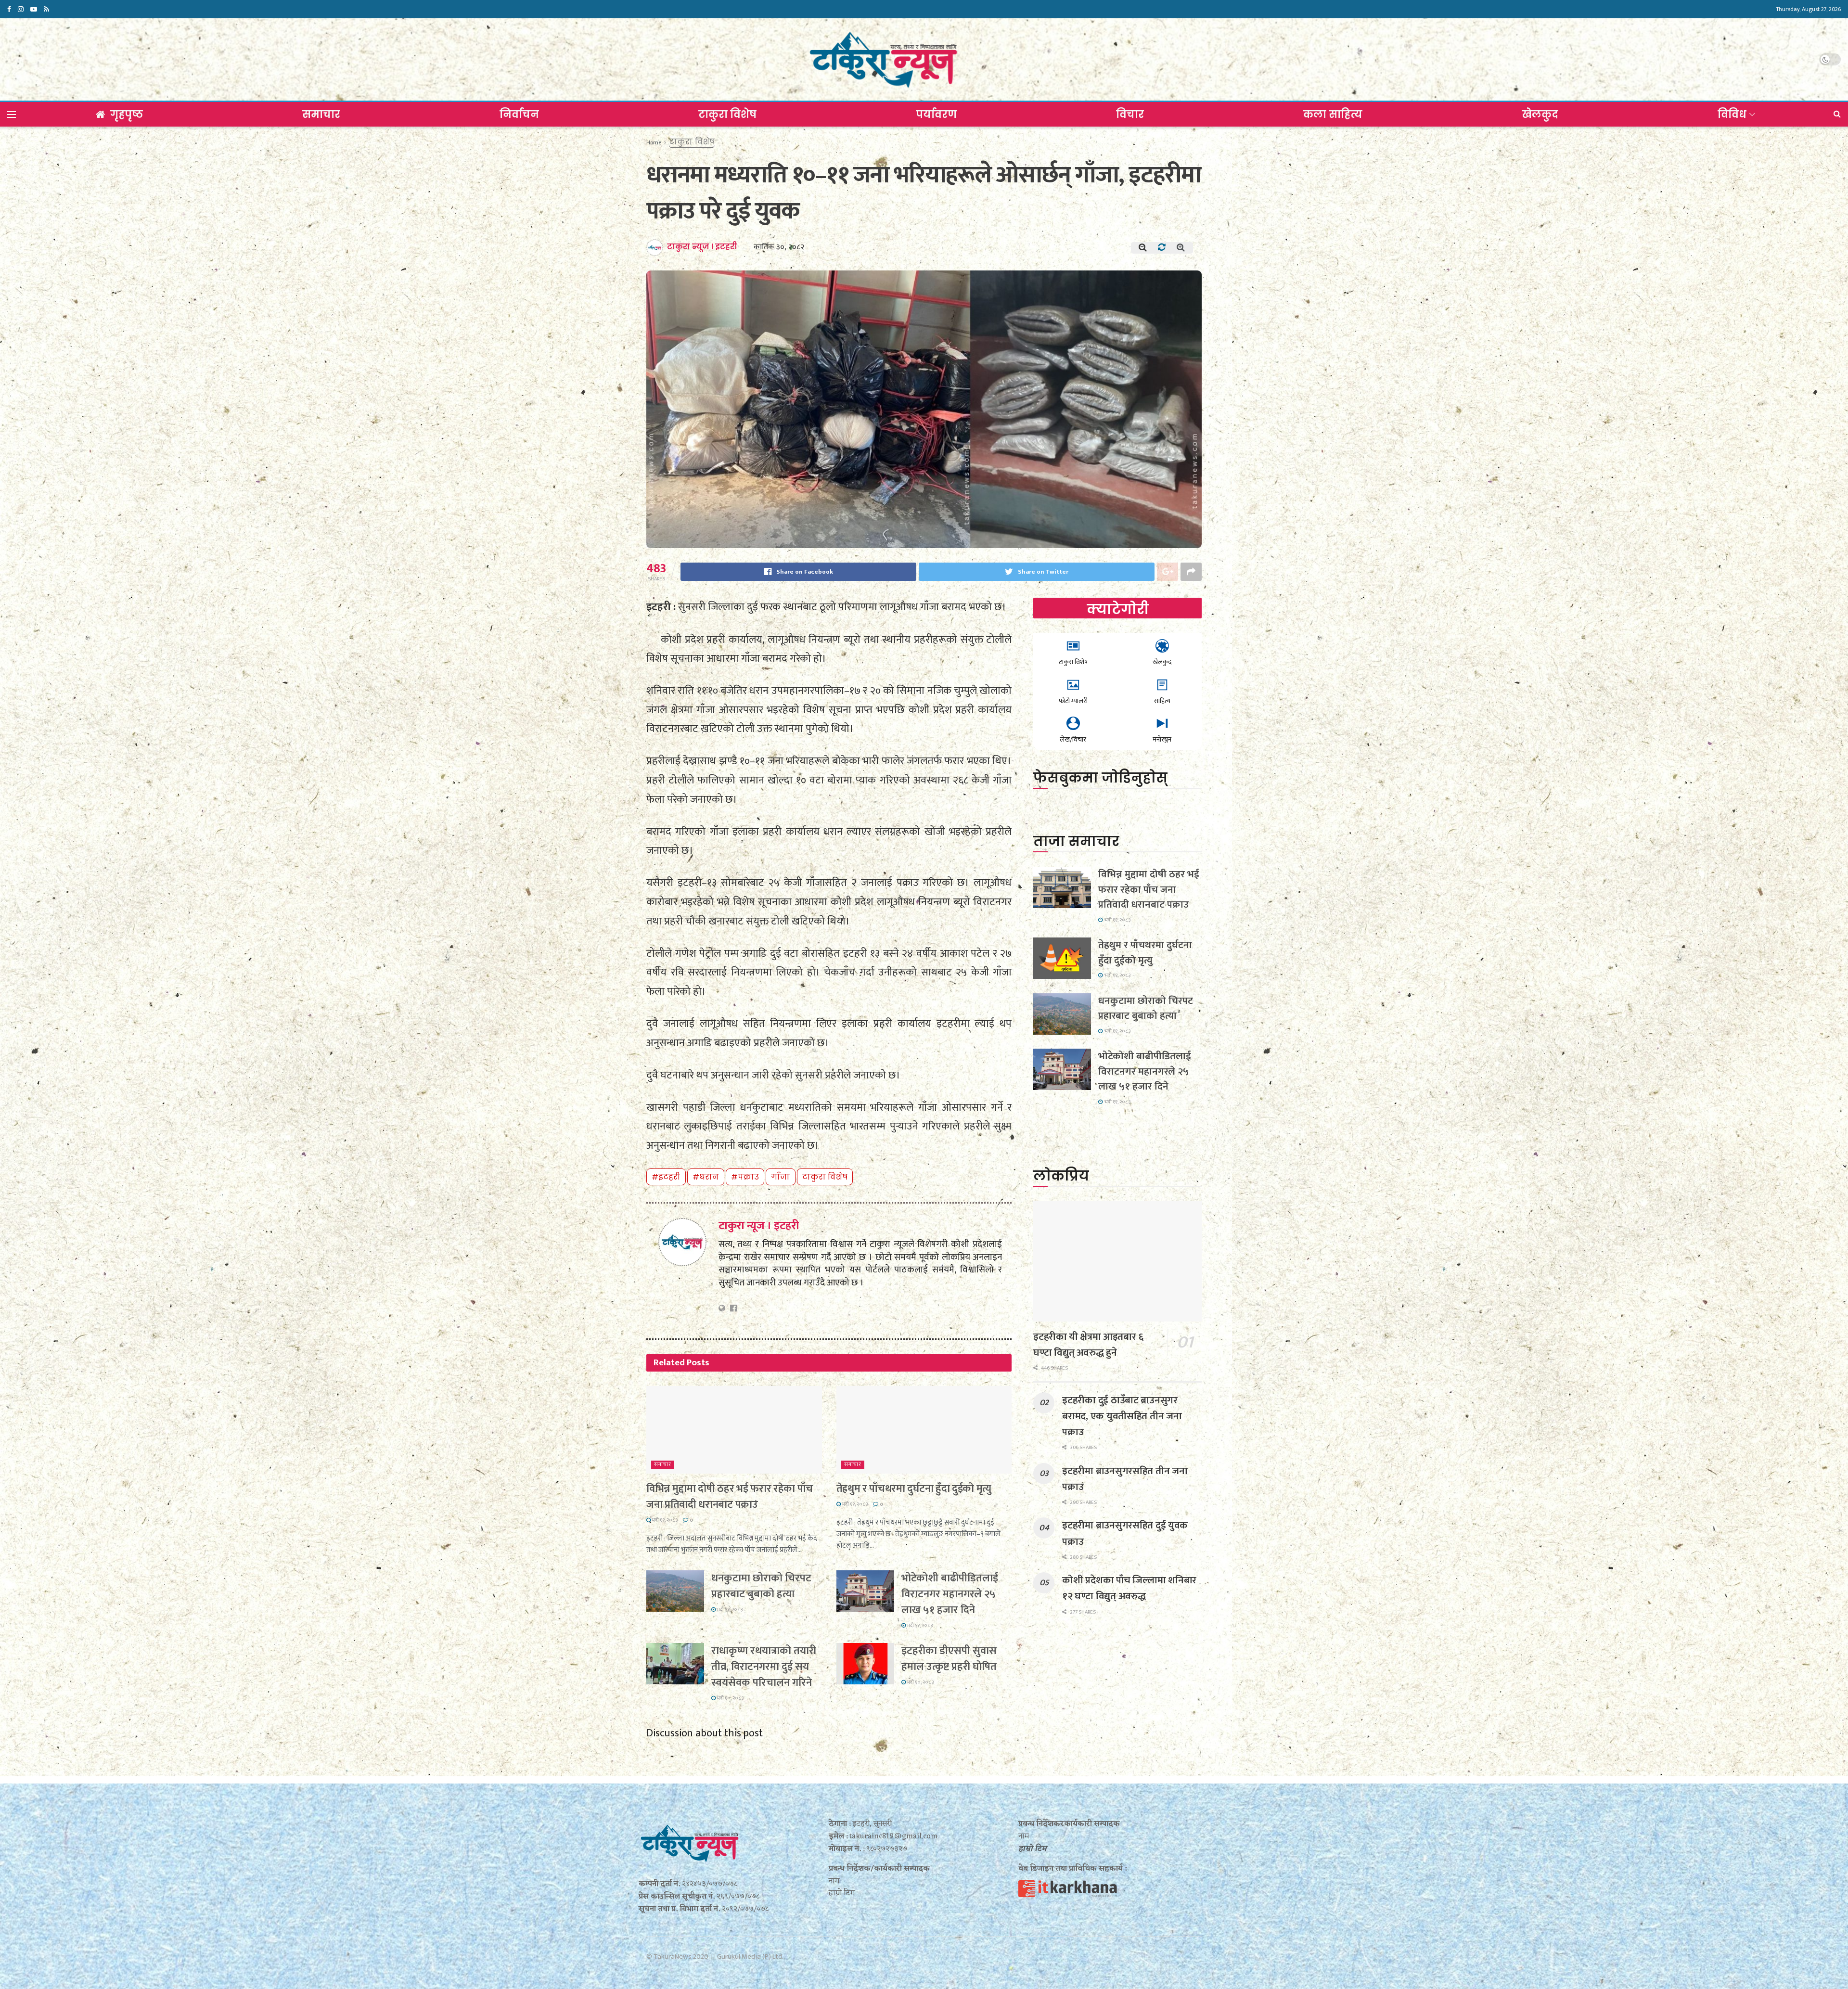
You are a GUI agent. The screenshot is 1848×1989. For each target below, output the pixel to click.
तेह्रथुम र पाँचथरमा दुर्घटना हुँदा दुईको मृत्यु (914, 1489)
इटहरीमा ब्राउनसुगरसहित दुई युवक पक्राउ (1125, 1533)
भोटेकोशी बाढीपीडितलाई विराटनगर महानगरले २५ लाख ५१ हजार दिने (950, 1594)
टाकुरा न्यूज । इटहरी (702, 247)
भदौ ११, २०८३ (664, 1520)
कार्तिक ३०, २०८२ (779, 247)
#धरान (706, 1177)
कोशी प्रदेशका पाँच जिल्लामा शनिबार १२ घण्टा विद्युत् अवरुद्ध (1129, 1588)
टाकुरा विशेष (727, 114)
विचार (1130, 114)
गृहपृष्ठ (127, 114)
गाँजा (780, 1177)
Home (654, 142)
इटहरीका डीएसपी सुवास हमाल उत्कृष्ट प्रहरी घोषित (949, 1659)
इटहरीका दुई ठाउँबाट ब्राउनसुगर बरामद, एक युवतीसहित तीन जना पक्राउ (1122, 1416)
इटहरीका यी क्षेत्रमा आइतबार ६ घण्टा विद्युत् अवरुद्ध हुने (1088, 1345)
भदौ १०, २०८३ (730, 1698)
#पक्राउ (745, 1177)
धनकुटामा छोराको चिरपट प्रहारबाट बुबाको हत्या (761, 1586)
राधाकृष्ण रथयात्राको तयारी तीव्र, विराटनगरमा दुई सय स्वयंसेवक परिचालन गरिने (764, 1667)
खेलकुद (1540, 114)
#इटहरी (666, 1177)
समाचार (321, 114)
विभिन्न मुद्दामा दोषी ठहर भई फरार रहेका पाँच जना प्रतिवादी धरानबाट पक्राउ (730, 1497)
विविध (1732, 114)
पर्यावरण (936, 114)
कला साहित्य (1333, 114)
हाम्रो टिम (1033, 1849)
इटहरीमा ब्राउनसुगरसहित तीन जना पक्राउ (1125, 1479)
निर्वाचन (519, 114)
